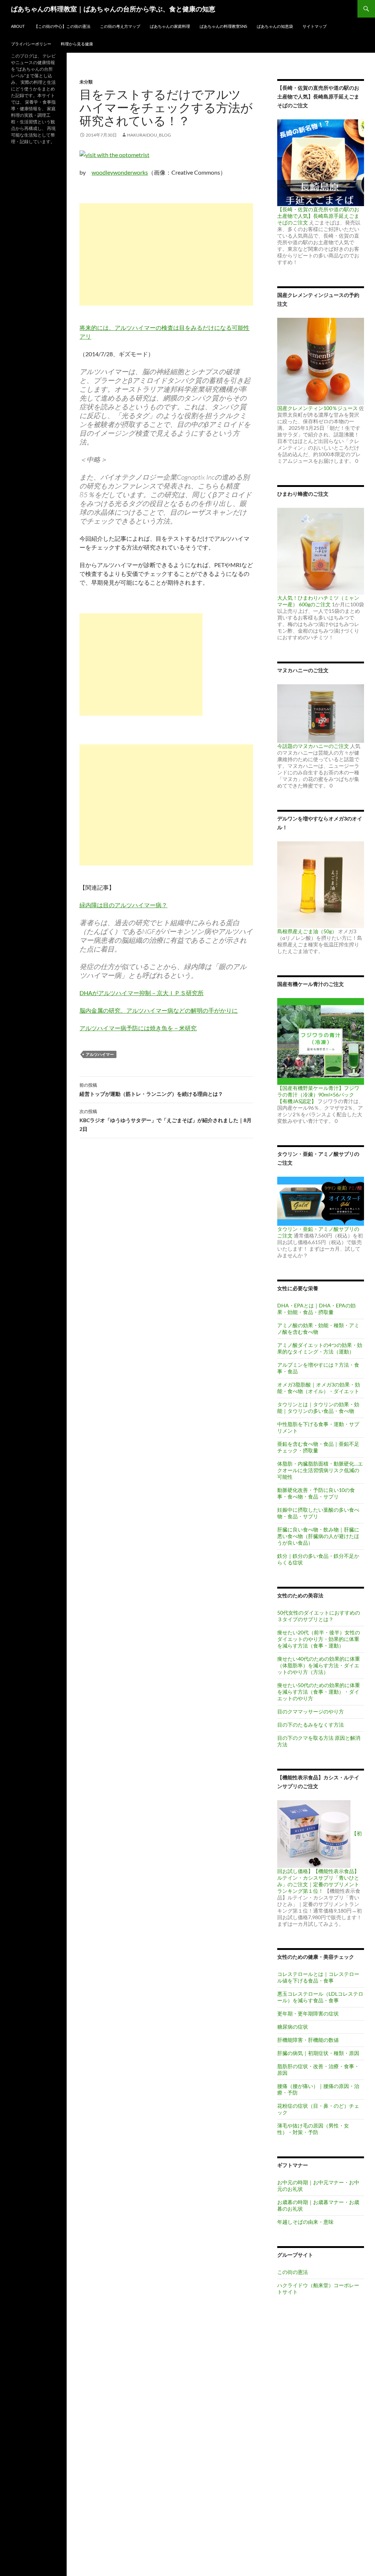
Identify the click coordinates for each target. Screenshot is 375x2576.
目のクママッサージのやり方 (311, 1711)
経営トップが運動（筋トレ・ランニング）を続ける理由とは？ (151, 1090)
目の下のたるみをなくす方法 (311, 1725)
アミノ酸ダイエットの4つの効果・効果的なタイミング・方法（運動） (320, 1348)
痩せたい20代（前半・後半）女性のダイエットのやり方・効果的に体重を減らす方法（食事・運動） (319, 1639)
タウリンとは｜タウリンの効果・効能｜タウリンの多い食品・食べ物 (318, 1408)
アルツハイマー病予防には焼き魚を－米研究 (138, 1028)
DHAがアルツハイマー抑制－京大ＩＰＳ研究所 (142, 993)
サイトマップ (315, 26)
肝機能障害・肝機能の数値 (308, 2040)
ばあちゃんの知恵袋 (275, 26)
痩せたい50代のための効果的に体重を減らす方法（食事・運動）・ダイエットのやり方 (319, 1692)
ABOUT (18, 26)
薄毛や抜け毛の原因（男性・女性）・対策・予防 (313, 2129)
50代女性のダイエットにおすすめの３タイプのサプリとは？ (319, 1616)
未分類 (86, 82)
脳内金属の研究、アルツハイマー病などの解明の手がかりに (159, 1010)
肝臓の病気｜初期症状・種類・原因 (318, 2053)
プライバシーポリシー (31, 44)
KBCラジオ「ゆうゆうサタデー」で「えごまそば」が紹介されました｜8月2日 (166, 1120)
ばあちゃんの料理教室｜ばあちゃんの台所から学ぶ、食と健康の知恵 (113, 9)
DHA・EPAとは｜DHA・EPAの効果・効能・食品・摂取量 (316, 1309)
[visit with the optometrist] (114, 154)
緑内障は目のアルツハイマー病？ (123, 905)
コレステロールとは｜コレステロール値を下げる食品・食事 (318, 1977)
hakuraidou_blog (149, 135)
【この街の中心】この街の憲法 (62, 26)
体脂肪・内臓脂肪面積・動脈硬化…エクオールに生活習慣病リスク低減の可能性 (320, 1470)
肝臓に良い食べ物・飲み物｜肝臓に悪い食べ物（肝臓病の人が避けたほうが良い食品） (318, 1536)
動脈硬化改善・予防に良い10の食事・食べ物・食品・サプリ (316, 1493)
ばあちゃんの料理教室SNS (223, 26)
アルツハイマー (100, 1054)
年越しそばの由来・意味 (305, 2222)
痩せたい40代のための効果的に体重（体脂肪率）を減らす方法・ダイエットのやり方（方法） (319, 1665)
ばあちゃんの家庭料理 (170, 26)
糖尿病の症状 (293, 2027)
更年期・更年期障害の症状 (308, 2013)
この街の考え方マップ (120, 26)
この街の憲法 (293, 2272)
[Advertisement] (166, 254)
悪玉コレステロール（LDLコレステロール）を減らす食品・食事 (320, 1997)
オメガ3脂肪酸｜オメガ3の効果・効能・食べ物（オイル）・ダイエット (319, 1388)
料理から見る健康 (77, 44)
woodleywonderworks (120, 172)
